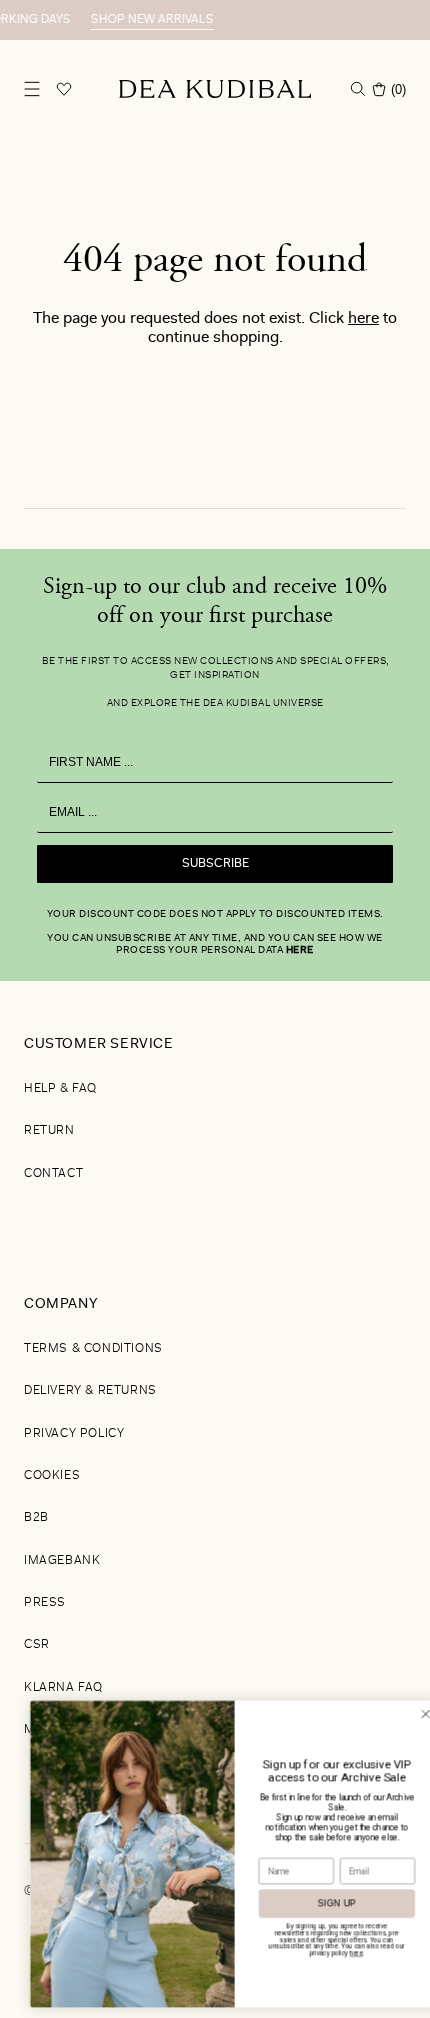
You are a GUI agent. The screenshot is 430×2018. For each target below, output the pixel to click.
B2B (36, 1518)
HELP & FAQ (60, 1089)
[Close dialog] (406, 1714)
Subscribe (215, 864)
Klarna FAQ (63, 1688)
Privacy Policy (74, 1434)
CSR (37, 1645)
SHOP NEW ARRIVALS (140, 20)
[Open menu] (32, 89)
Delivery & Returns (90, 1391)
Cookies (52, 1476)
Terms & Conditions (93, 1349)
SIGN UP (317, 1904)
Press (45, 1603)
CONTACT (53, 1174)
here (363, 319)
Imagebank (62, 1561)
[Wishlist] (64, 89)
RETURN (49, 1131)
